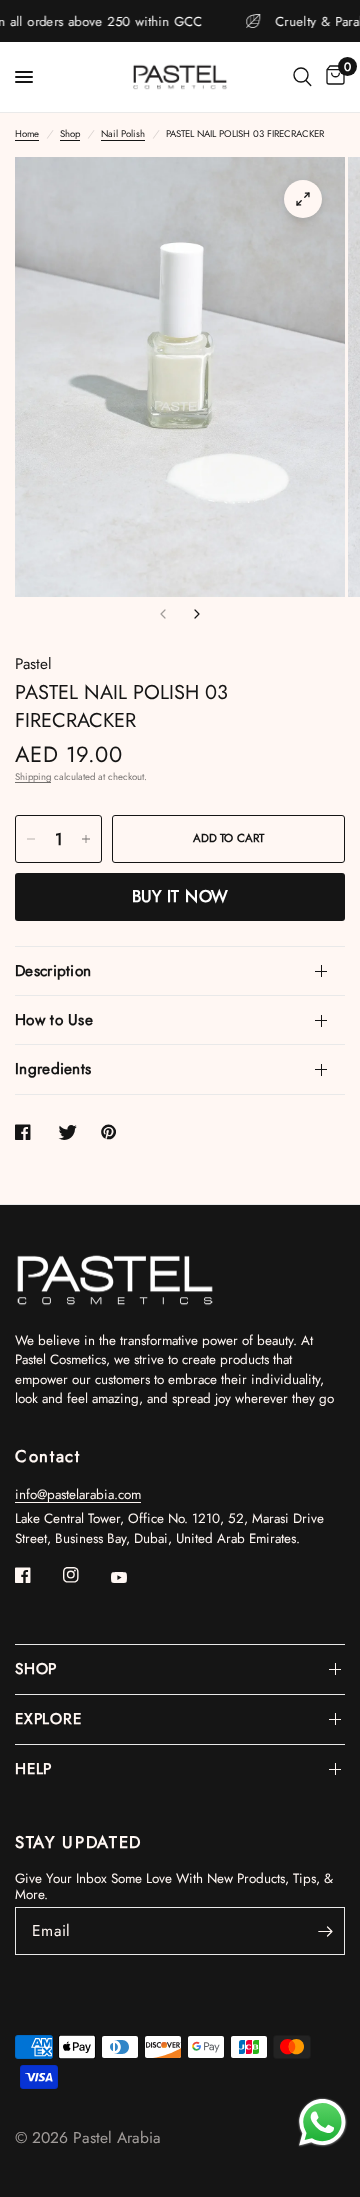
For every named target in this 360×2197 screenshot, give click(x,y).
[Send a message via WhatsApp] (322, 2122)
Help (33, 1769)
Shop (70, 134)
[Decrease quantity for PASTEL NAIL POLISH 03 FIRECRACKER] (31, 839)
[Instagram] (85, 1575)
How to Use (54, 1020)
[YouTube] (133, 1577)
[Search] (302, 77)
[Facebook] (37, 1575)
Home (27, 134)
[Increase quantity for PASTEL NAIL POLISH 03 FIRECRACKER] (86, 839)
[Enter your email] (325, 1931)
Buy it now (180, 896)
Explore (48, 1719)
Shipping (33, 777)
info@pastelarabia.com (78, 1494)
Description (53, 971)
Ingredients (53, 1069)
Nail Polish (123, 134)
